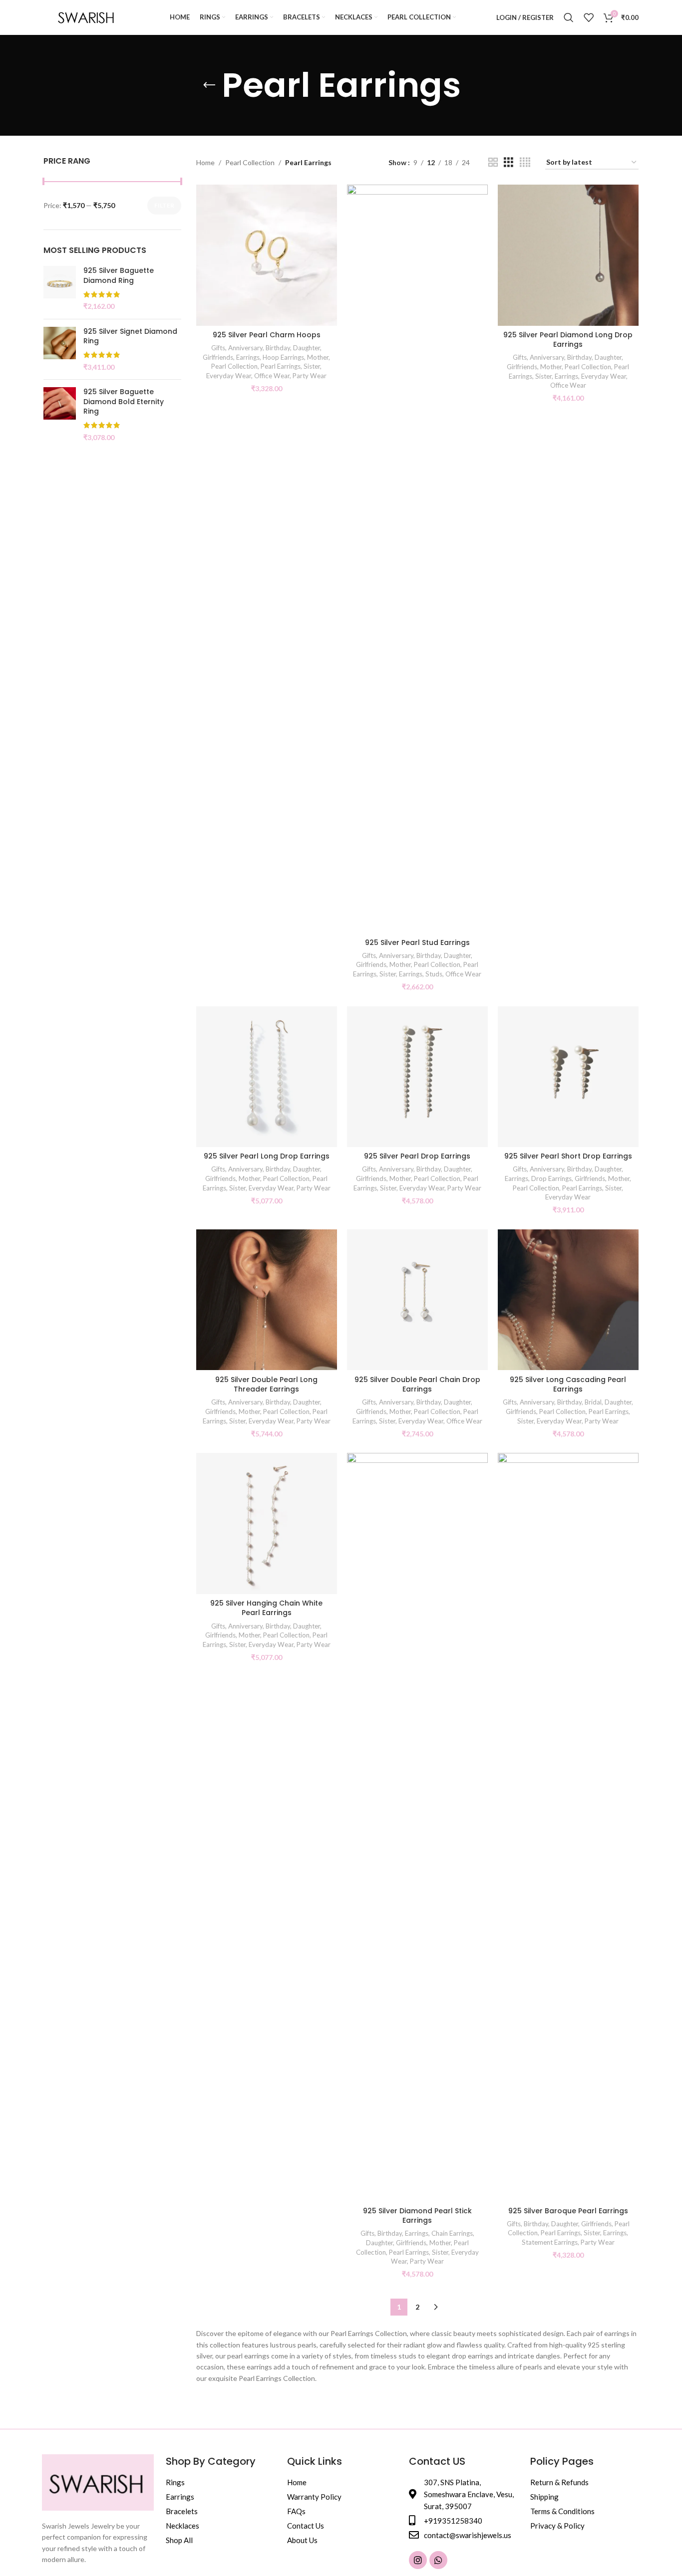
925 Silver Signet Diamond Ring (130, 337)
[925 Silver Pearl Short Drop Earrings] (568, 1077)
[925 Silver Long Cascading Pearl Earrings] (568, 1300)
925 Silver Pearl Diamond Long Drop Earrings (568, 340)
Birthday (278, 348)
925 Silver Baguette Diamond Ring (119, 276)
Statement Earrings (550, 2242)
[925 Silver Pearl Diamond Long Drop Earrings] (568, 255)
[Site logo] (86, 17)
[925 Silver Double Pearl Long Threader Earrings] (267, 1300)
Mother (318, 357)
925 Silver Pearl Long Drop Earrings (267, 1156)
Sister (312, 366)
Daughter (307, 348)
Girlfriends (218, 357)
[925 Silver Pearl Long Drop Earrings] (267, 1077)
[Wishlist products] (589, 17)
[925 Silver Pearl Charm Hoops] (267, 255)
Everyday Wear (229, 376)
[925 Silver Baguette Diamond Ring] (60, 288)
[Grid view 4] (525, 162)
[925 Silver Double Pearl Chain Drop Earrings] (417, 1300)
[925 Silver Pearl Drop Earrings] (417, 1077)
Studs (434, 974)
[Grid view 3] (509, 162)
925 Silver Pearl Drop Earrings (417, 1156)
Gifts (218, 348)
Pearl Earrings (281, 366)
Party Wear (310, 376)
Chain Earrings (452, 2233)
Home (205, 162)
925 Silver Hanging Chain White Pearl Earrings (266, 1608)
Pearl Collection (250, 162)
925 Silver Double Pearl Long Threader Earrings (266, 1385)
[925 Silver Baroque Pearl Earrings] (568, 1827)
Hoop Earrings (283, 357)
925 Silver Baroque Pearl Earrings (568, 2211)
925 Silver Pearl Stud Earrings (417, 942)
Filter (164, 205)
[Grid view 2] (493, 162)
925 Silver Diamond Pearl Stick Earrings (417, 2216)
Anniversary (245, 348)
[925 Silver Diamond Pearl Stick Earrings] (417, 1827)
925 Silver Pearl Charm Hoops (267, 335)
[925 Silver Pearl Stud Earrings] (417, 559)
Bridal (593, 1402)
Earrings (248, 357)
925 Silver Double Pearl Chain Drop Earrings (417, 1385)
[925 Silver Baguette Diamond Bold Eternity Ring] (60, 415)
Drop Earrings (551, 1178)
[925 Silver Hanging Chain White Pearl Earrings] (267, 1523)
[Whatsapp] (438, 2560)
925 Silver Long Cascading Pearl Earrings (568, 1385)
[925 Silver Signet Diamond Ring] (60, 349)
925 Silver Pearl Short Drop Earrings (568, 1156)
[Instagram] (418, 2560)
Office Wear (272, 376)
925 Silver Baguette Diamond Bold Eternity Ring (124, 402)
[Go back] (209, 85)
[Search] (569, 17)
